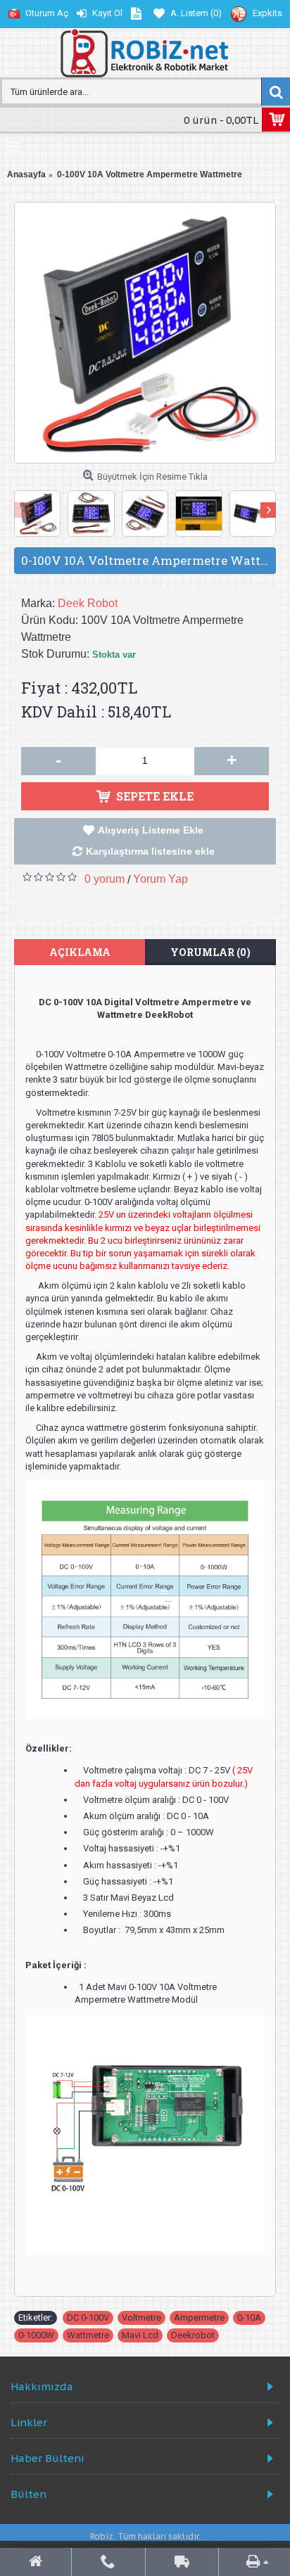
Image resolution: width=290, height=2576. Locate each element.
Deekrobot (193, 2335)
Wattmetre (88, 2335)
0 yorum (105, 879)
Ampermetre (199, 2317)
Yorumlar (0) (210, 952)
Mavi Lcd (140, 2335)
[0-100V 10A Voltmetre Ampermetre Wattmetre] (145, 333)
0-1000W (36, 2335)
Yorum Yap (160, 879)
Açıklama (80, 952)
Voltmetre (141, 2317)
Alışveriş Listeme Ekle (151, 830)
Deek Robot (88, 603)
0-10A (249, 2317)
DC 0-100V (88, 2317)
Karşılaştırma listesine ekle (150, 851)
